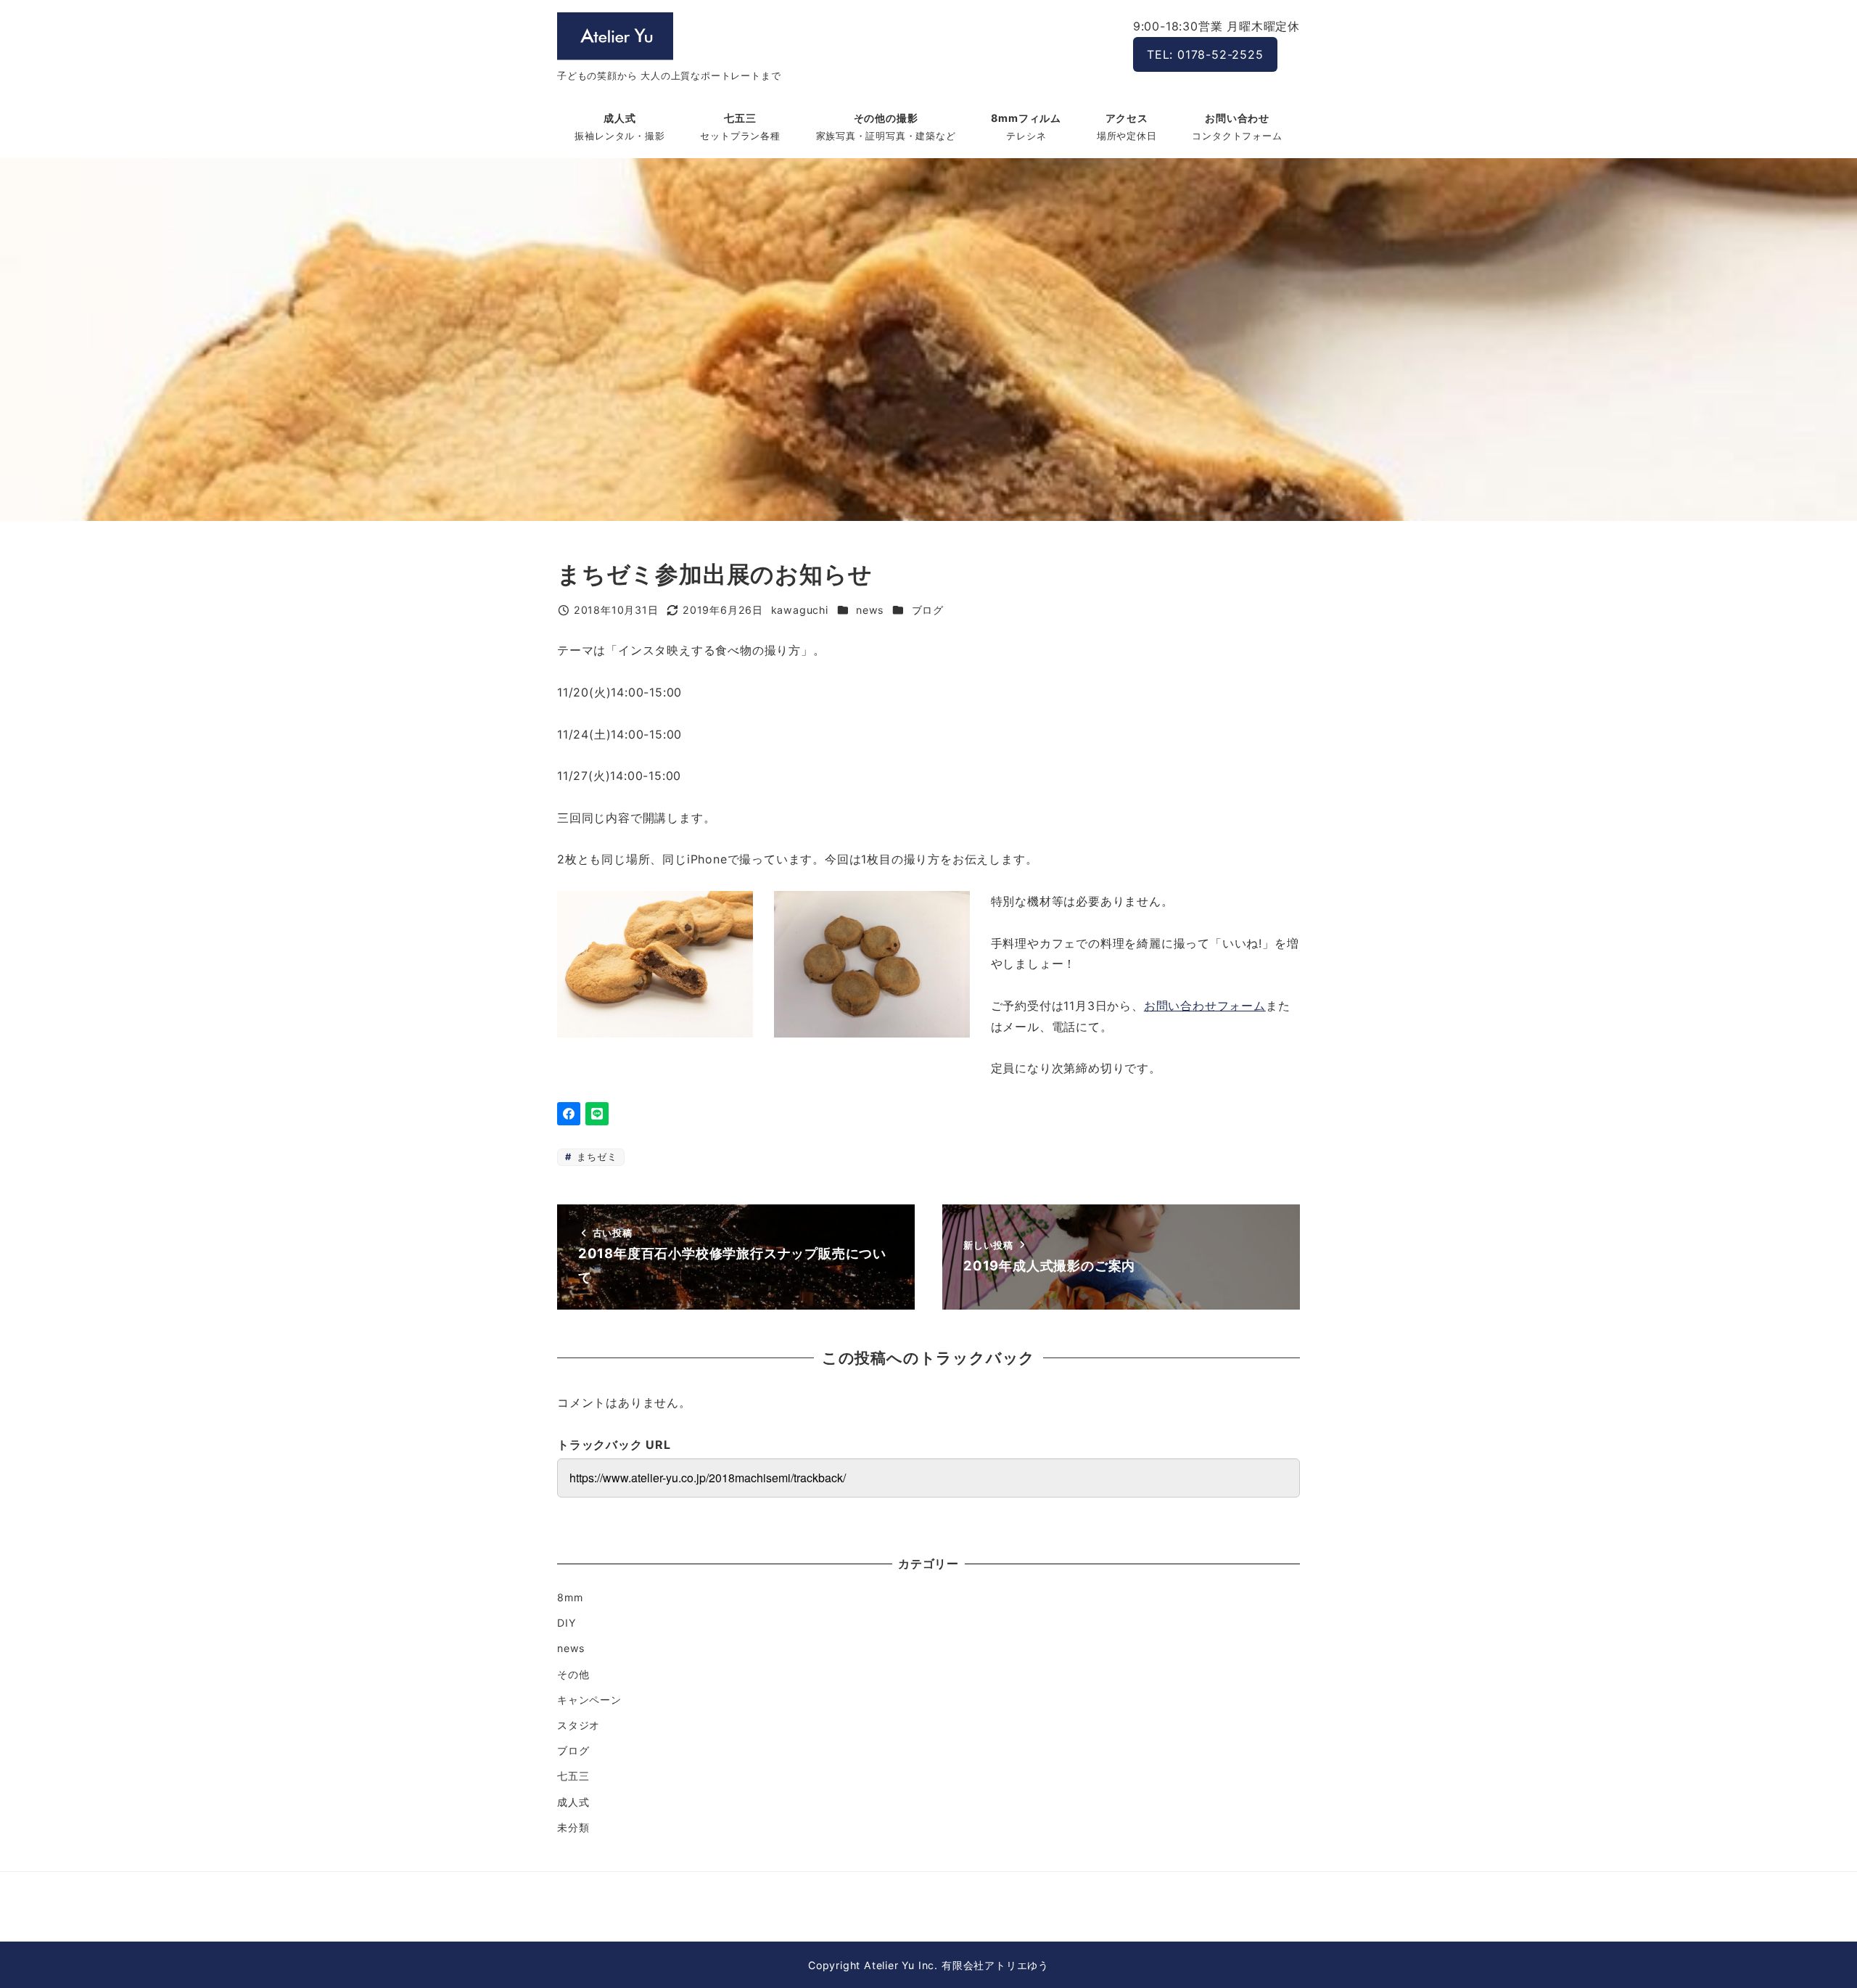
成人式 (573, 1802)
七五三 (573, 1776)
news (870, 610)
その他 (573, 1674)
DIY (566, 1623)
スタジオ (578, 1725)
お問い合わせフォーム (1205, 1006)
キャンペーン (589, 1700)
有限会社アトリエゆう (995, 1965)
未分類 (573, 1827)
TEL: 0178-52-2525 (1205, 54)
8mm (570, 1597)
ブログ (928, 610)
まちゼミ (595, 1157)
